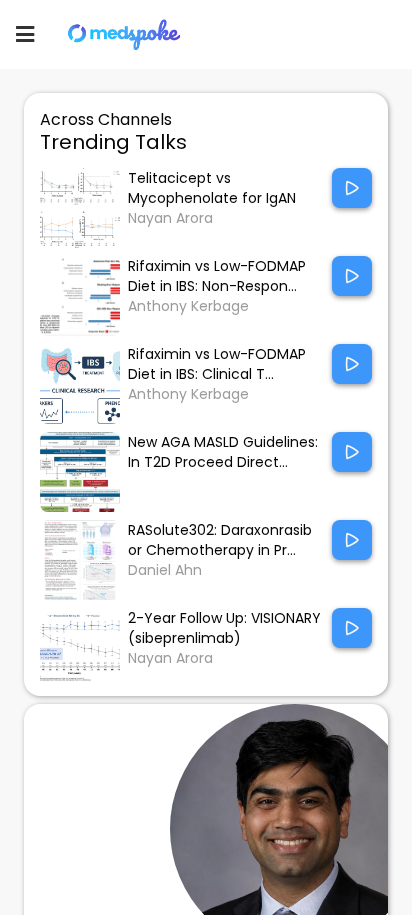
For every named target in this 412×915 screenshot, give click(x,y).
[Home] (125, 34)
